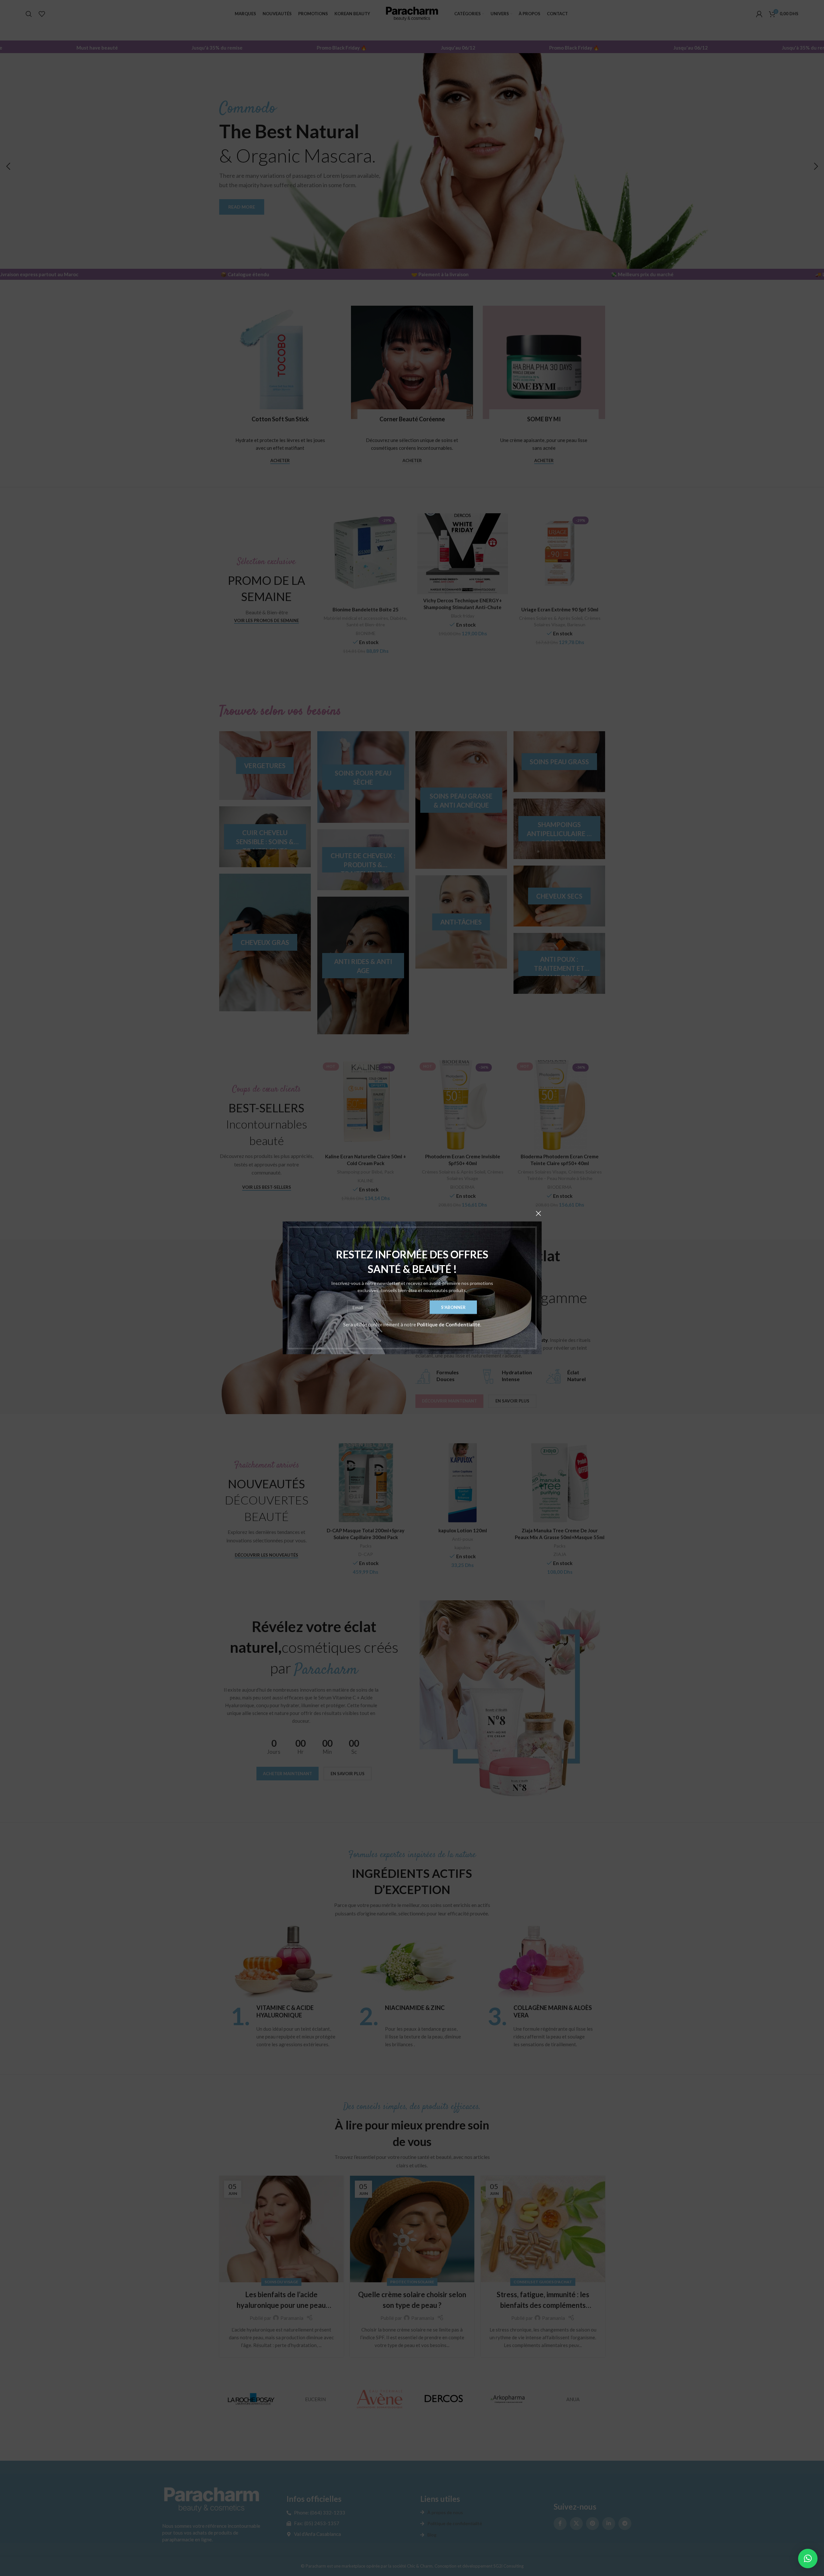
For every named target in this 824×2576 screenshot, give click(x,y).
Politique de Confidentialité (449, 1325)
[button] (808, 2559)
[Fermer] (538, 1213)
